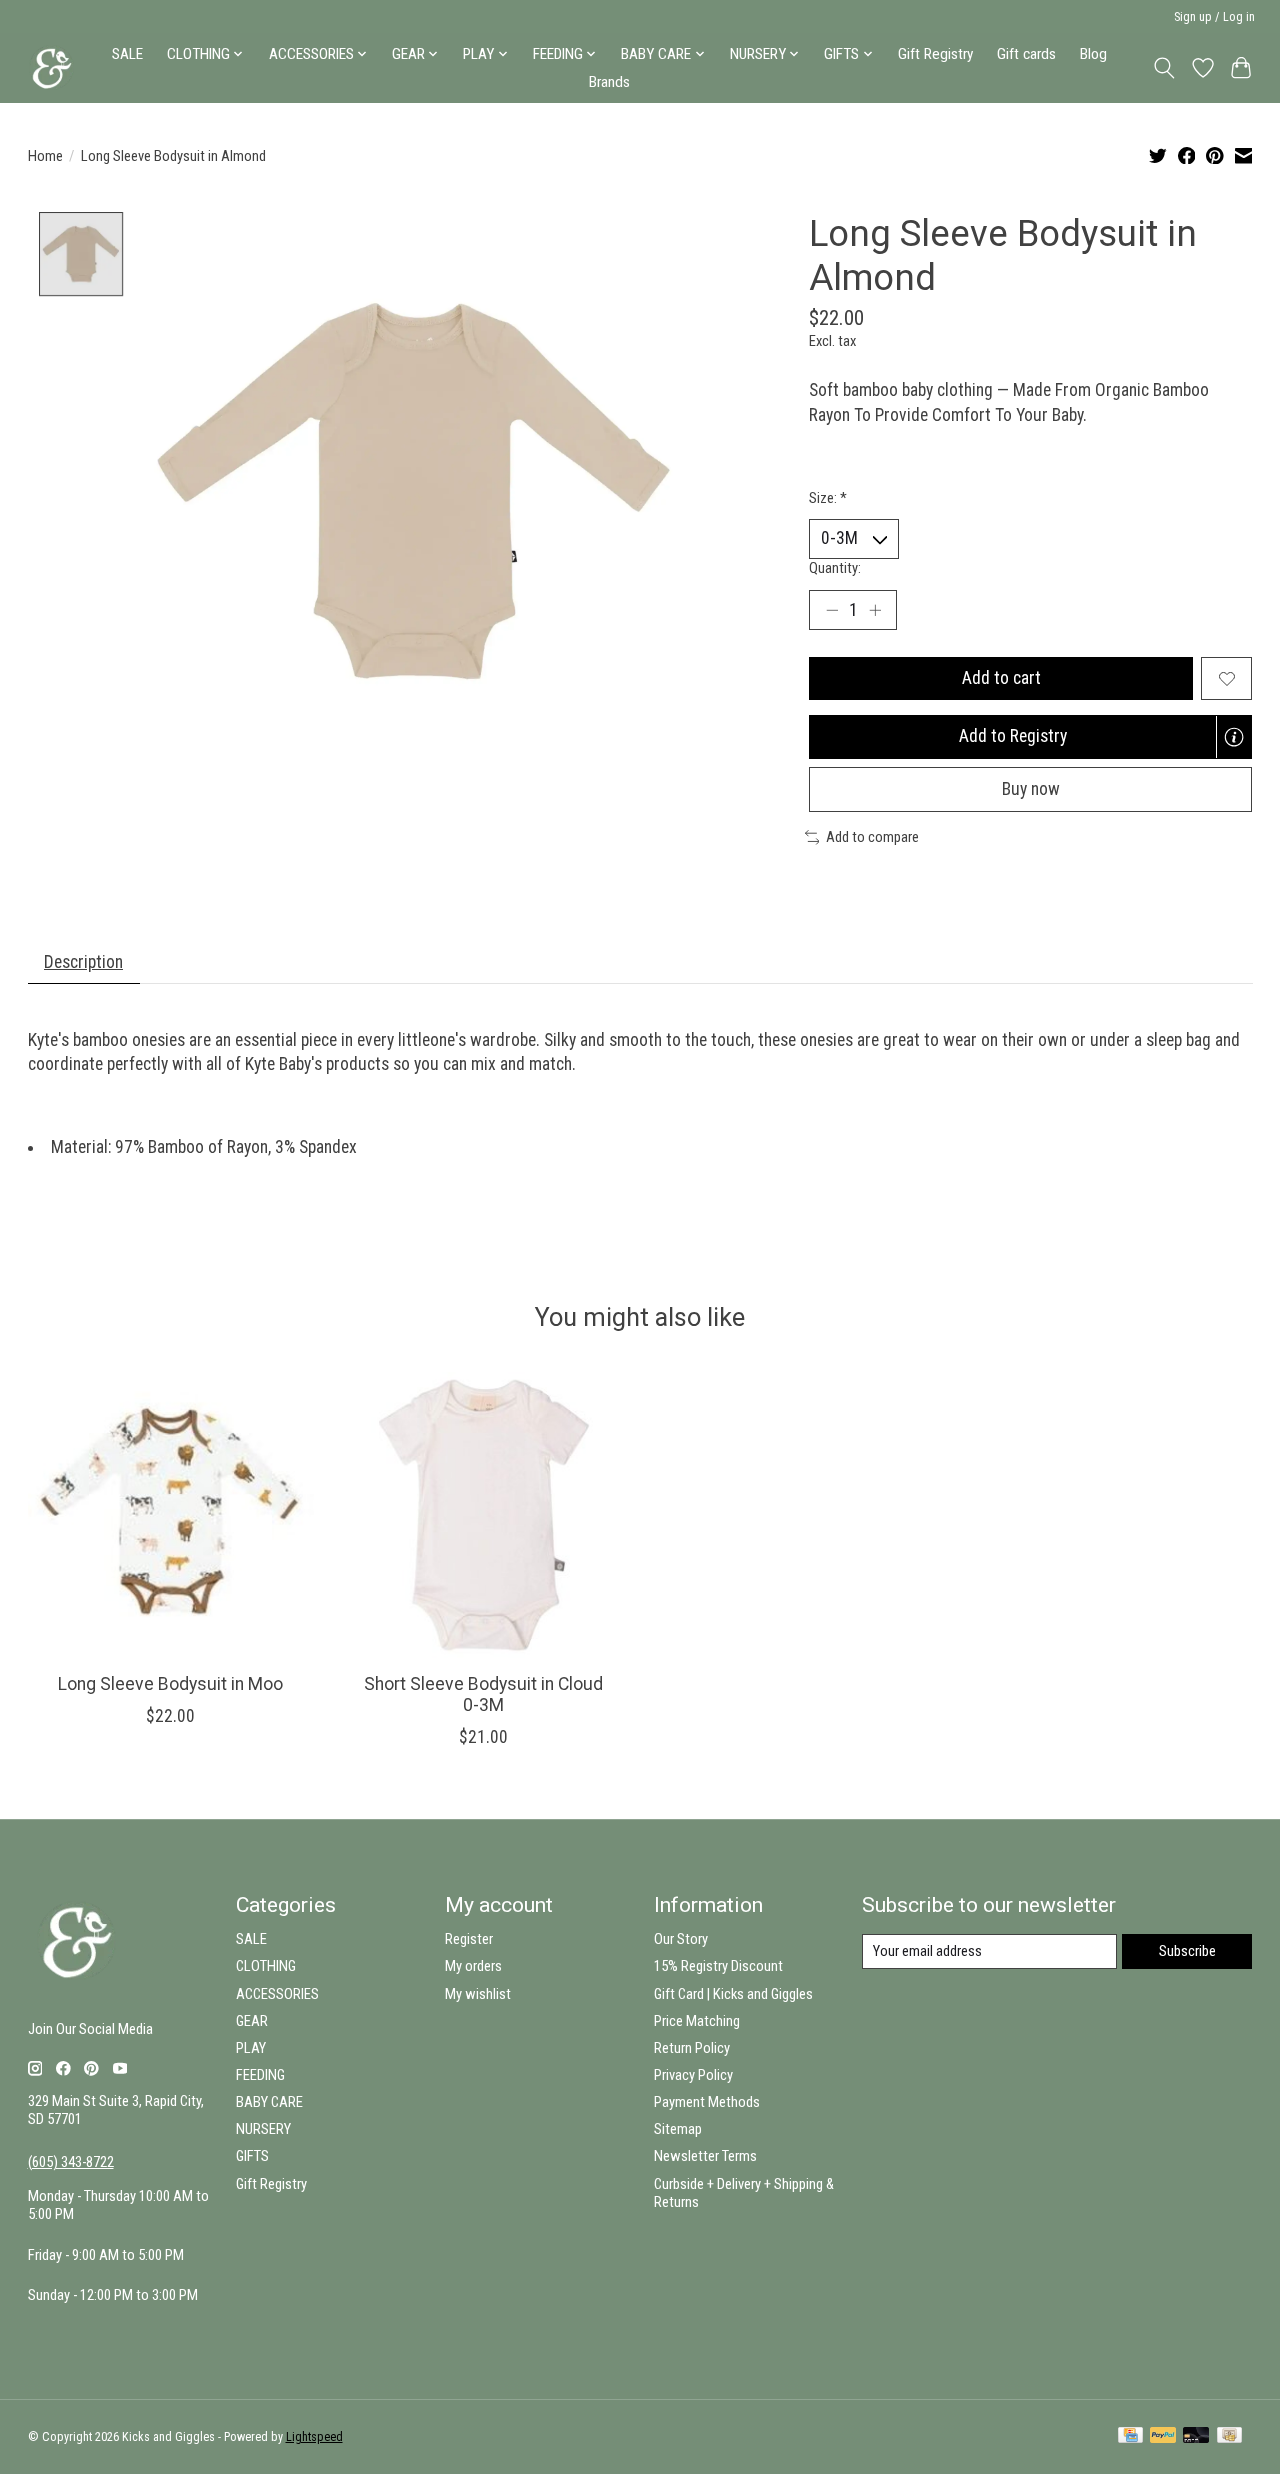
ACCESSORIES (277, 1994)
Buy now (1031, 789)
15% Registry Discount (718, 1966)
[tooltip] (1234, 737)
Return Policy (692, 2048)
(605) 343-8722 (71, 2162)
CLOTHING (266, 1966)
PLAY (251, 2048)
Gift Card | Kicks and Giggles (733, 1994)
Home (45, 156)
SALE (127, 54)
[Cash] (1229, 2436)
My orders (473, 1966)
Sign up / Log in (1214, 17)
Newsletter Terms (705, 2156)
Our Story (681, 1939)
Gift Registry (935, 54)
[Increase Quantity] (875, 610)
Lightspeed (314, 2437)
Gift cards (1026, 54)
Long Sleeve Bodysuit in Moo (170, 1684)
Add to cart (1001, 678)
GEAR (252, 2021)
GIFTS (252, 2156)
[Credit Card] (1130, 2436)
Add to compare (872, 837)
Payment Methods (707, 2102)
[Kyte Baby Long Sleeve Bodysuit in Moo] (171, 1515)
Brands (609, 82)
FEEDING (260, 2075)
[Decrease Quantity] (832, 610)
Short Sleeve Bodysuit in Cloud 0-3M (483, 1694)
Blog (1093, 54)
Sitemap (678, 2129)
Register (469, 1939)
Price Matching (697, 2021)
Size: (828, 498)
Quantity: (835, 568)
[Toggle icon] (1163, 68)
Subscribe (1187, 1951)
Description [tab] (83, 962)
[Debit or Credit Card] (1196, 2436)
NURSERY (263, 2129)
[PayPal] (1163, 2436)
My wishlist (478, 1994)
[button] (1030, 736)
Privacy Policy (693, 2075)
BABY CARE (269, 2102)
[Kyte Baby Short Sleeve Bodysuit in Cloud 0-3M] (484, 1515)
